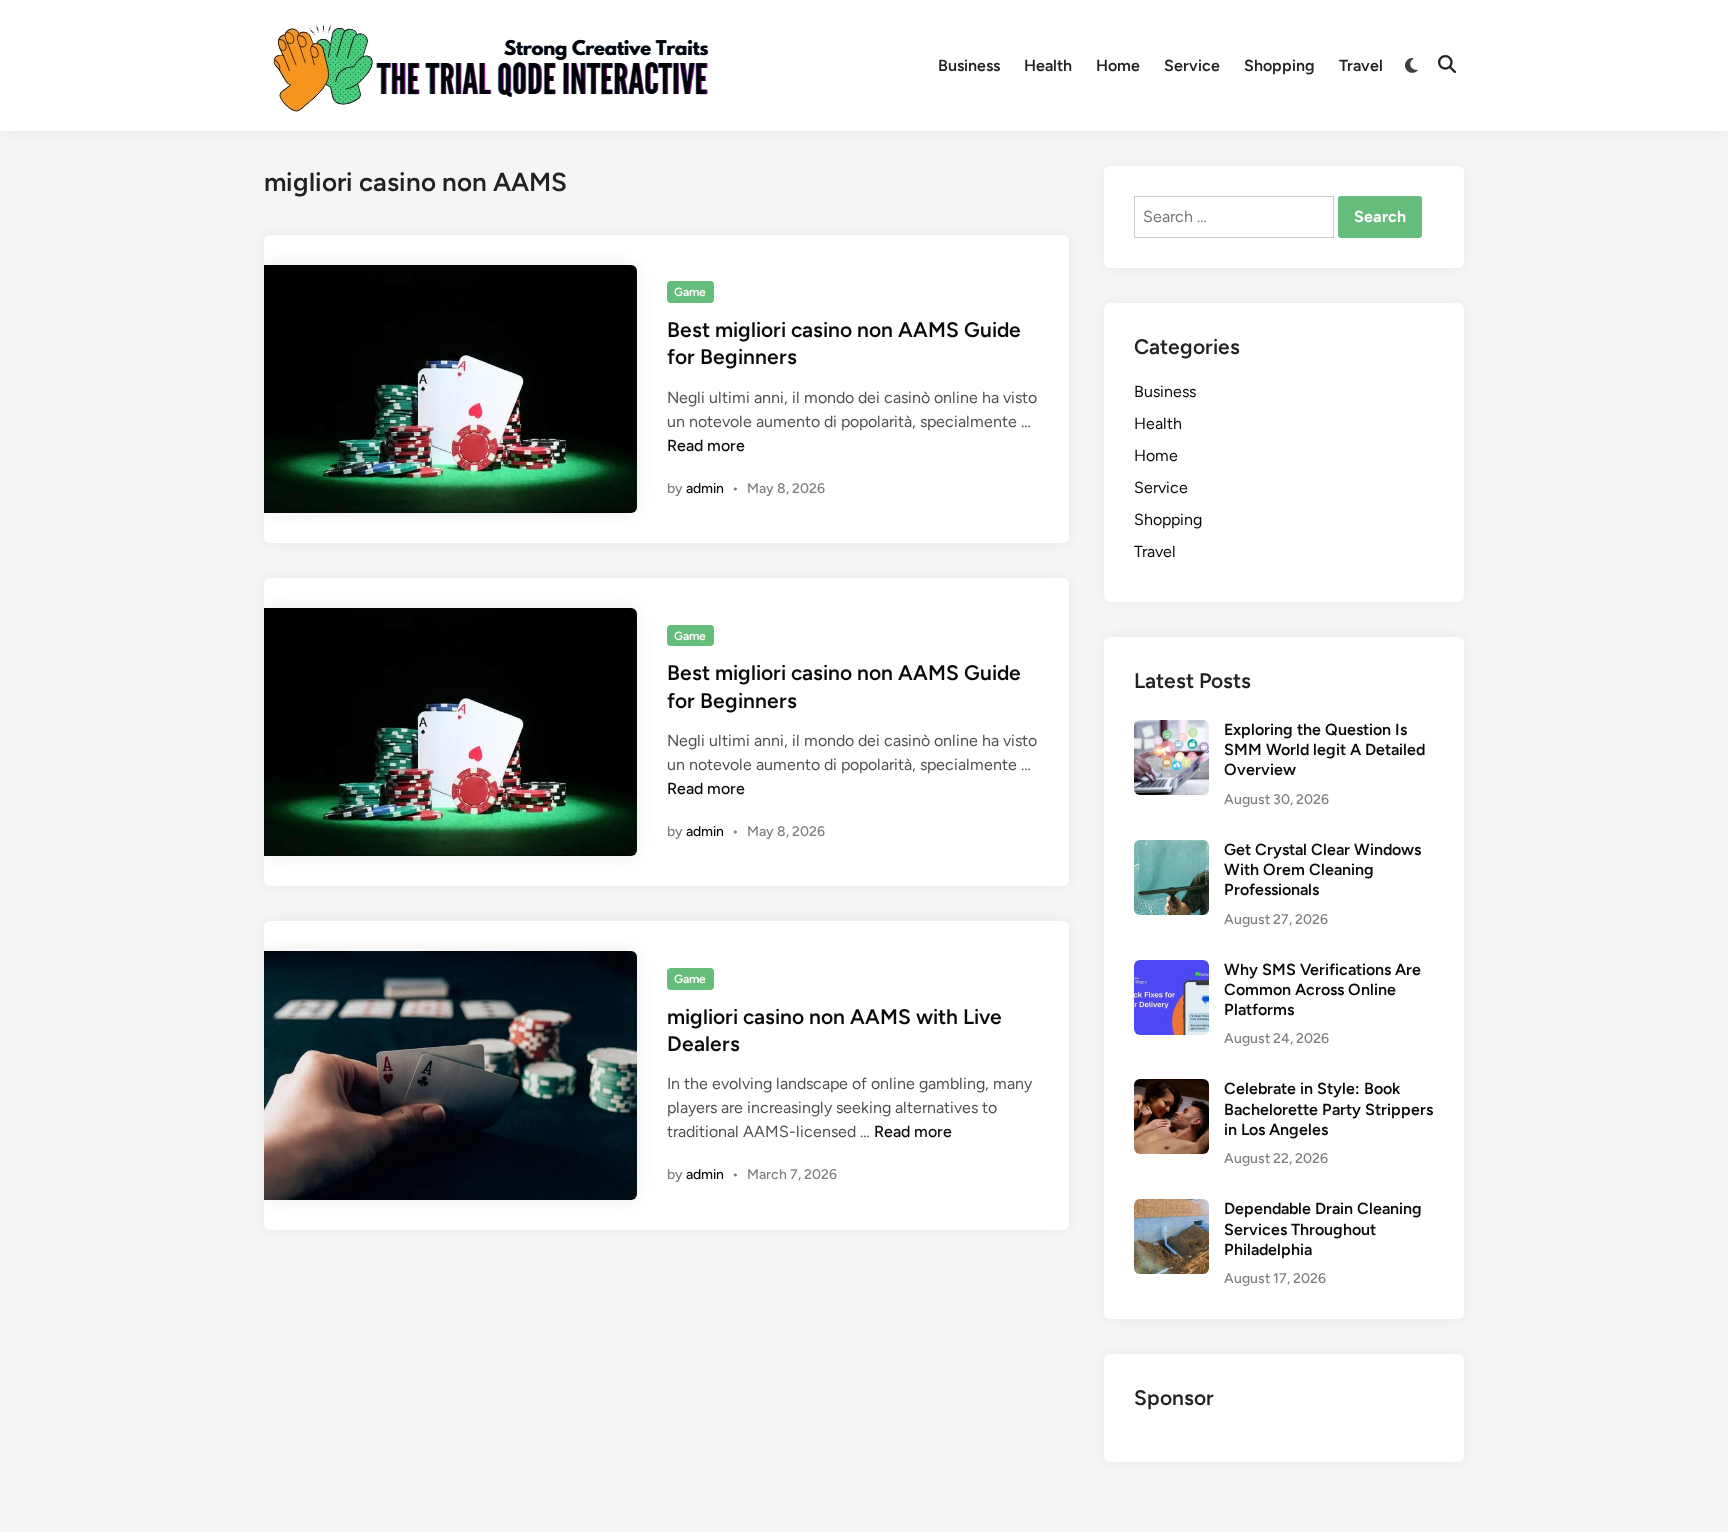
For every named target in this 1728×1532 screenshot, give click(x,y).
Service (1192, 65)
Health (1048, 65)
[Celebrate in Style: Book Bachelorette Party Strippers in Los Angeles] (1171, 1090)
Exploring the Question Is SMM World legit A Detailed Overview (1324, 750)
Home (1118, 65)
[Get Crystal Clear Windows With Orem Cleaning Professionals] (1171, 851)
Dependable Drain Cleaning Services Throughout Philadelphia (1323, 1229)
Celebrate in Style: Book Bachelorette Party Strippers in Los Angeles (1328, 1109)
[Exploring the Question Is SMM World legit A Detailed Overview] (1171, 731)
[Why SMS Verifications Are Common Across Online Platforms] (1171, 971)
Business (969, 65)
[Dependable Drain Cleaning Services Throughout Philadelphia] (1171, 1210)
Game (690, 292)
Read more (706, 445)
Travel (1361, 65)
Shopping (1279, 65)
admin (705, 488)
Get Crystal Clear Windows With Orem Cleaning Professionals (1322, 870)
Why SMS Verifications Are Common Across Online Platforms (1322, 990)
